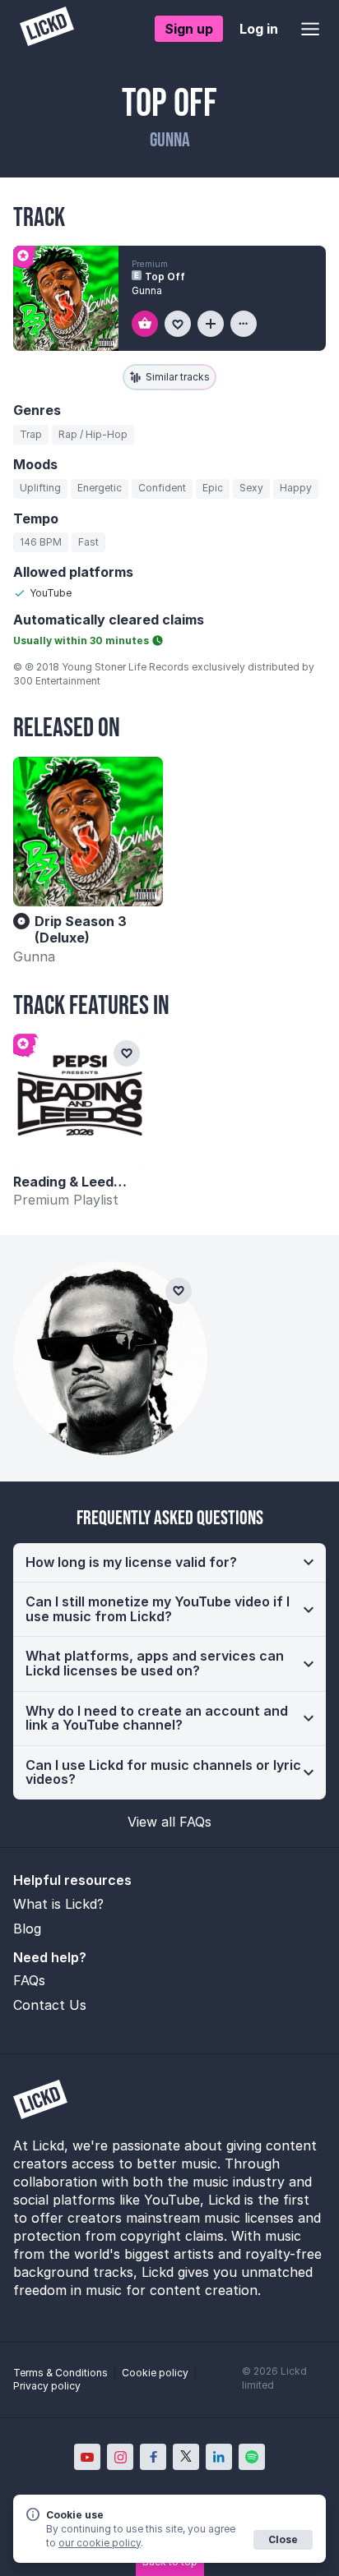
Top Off (165, 276)
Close (283, 2539)
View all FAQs (169, 1822)
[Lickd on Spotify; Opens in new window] (252, 2457)
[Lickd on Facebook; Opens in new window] (153, 2457)
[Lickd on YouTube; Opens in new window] (87, 2457)
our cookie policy (100, 2543)
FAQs (29, 1980)
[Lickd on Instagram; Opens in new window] (120, 2457)
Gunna (34, 956)
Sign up (189, 29)
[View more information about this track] (244, 324)
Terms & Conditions (60, 2373)
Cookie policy (155, 2373)
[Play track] (66, 298)
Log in (259, 29)
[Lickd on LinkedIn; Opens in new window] (219, 2457)
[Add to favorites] (178, 324)
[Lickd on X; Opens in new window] (186, 2457)
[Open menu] (310, 29)
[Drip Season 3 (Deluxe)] (88, 832)
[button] (169, 1563)
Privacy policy (47, 2386)
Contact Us (50, 2005)
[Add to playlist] (211, 324)
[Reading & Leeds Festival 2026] (80, 1100)
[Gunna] (110, 1358)
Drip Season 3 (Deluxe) (81, 929)
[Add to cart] (145, 324)
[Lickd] (47, 28)
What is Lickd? (58, 1904)
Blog (27, 1929)
